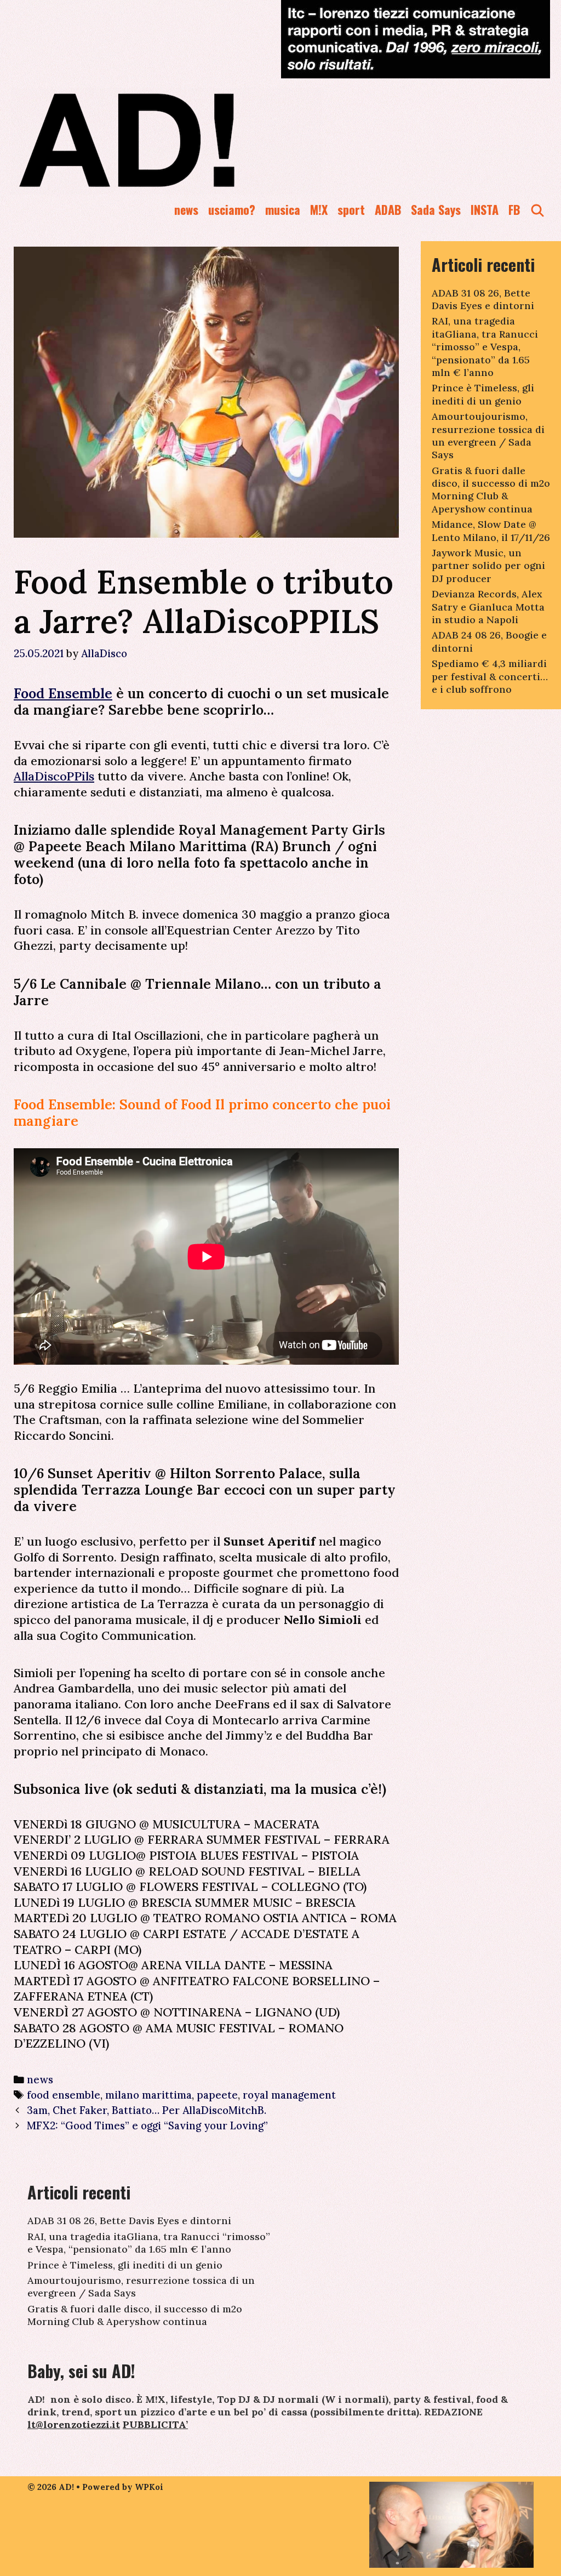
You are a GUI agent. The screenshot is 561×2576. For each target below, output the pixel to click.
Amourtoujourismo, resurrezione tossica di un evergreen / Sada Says (488, 435)
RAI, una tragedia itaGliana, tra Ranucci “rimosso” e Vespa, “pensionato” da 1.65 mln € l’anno (485, 347)
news (186, 209)
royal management (289, 2095)
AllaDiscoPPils (54, 776)
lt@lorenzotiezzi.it (74, 2424)
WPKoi (149, 2487)
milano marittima (148, 2095)
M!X (319, 209)
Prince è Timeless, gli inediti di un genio (483, 394)
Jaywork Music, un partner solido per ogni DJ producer (488, 566)
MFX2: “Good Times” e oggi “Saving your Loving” (147, 2125)
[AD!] (166, 140)
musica (283, 209)
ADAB (388, 209)
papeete (217, 2095)
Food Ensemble (63, 693)
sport (351, 209)
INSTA (485, 209)
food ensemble (64, 2095)
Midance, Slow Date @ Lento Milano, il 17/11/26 (491, 531)
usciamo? (232, 209)
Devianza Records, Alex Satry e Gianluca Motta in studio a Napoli (488, 607)
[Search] (537, 210)
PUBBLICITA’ (155, 2424)
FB (514, 209)
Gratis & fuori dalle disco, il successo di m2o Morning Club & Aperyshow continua (491, 490)
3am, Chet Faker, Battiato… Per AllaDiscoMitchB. (147, 2110)
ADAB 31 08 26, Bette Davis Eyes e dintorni (483, 299)
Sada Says (436, 209)
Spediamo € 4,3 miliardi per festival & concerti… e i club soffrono (490, 676)
